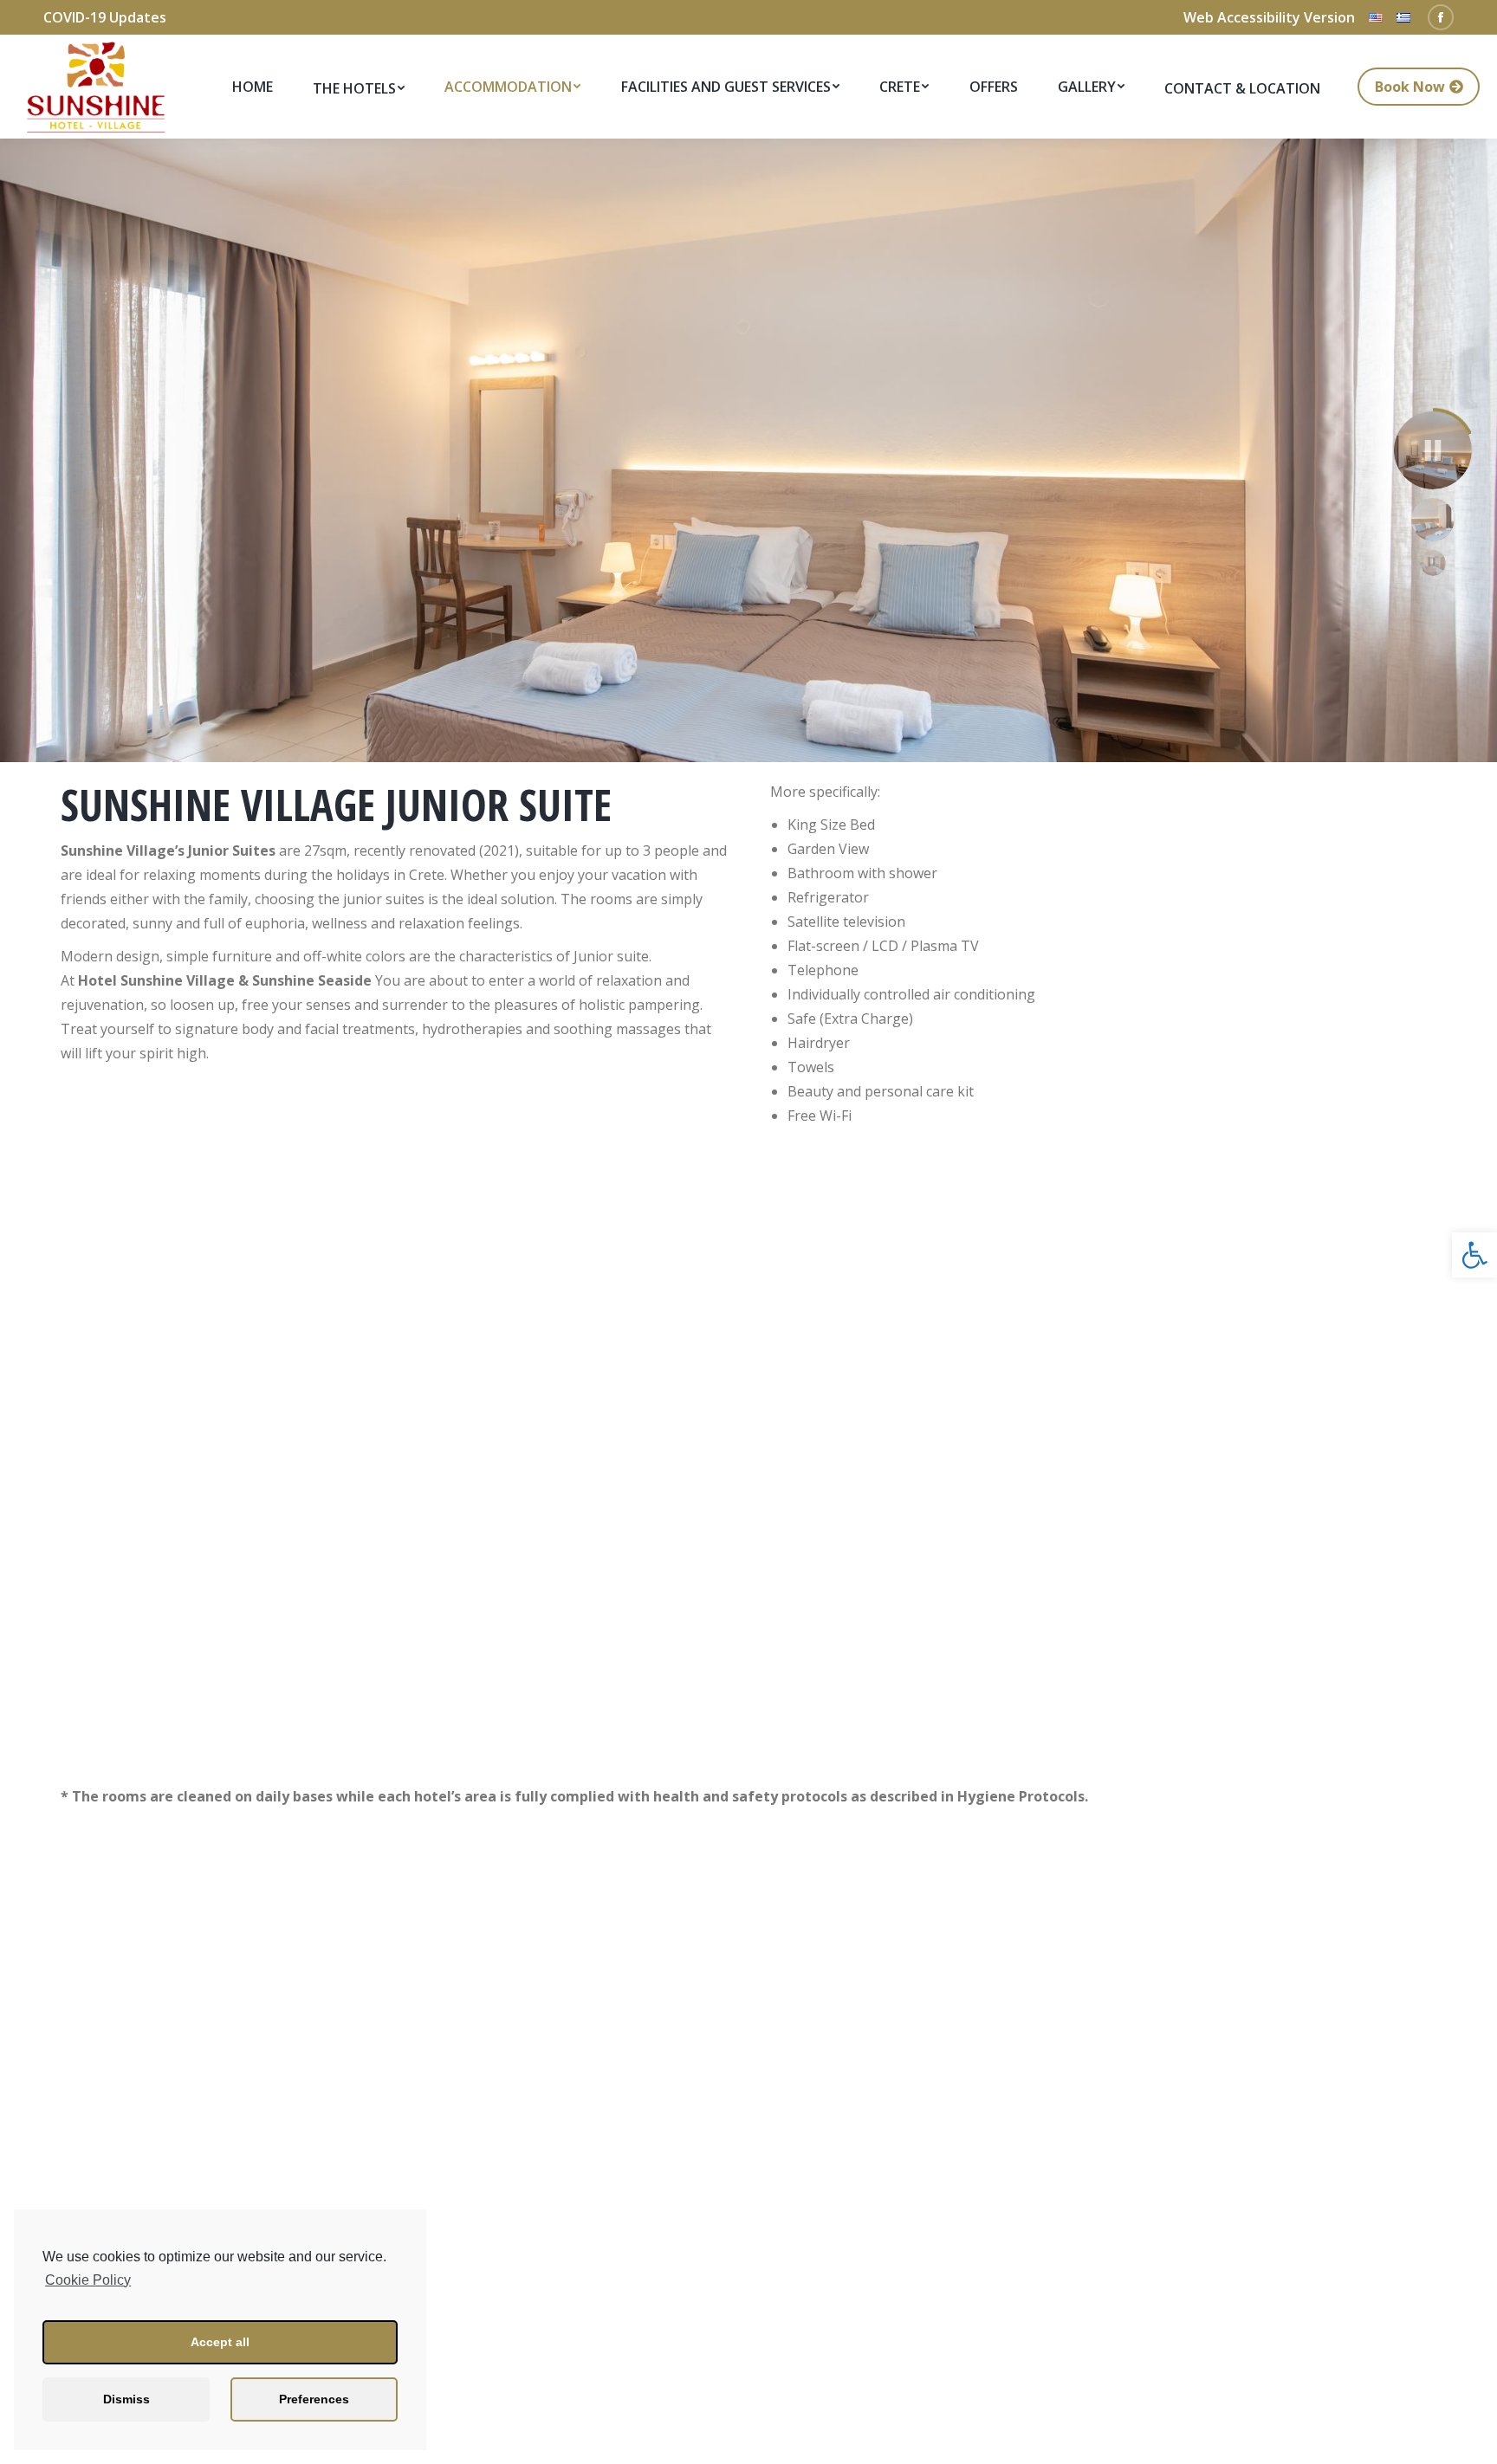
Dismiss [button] (126, 2399)
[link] (1474, 1255)
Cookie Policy (88, 2280)
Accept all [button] (220, 2342)
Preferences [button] (314, 2399)
